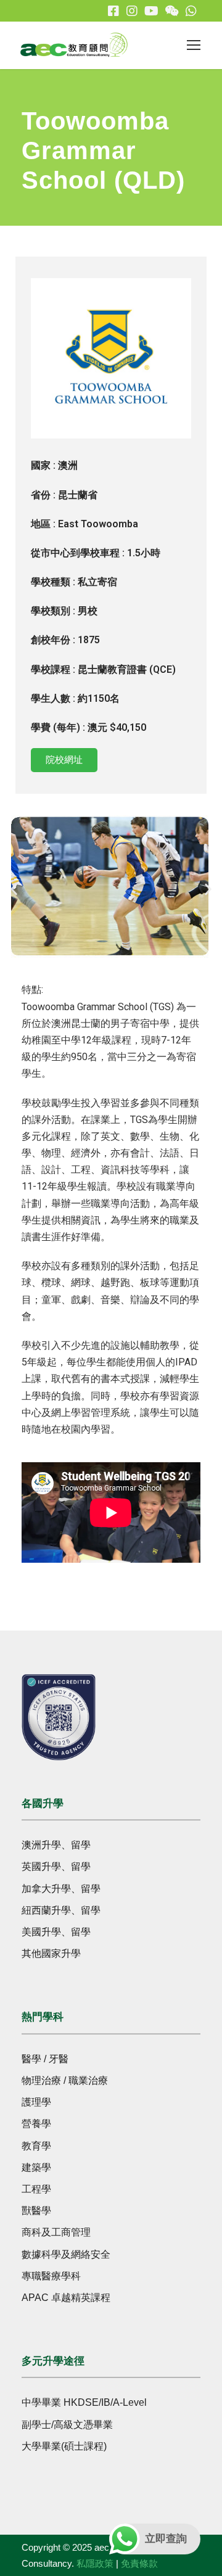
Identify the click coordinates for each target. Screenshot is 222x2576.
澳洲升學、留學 (56, 1845)
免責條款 (139, 2563)
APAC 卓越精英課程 (66, 2298)
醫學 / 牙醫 (45, 2059)
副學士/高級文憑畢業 (67, 2425)
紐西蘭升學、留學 (61, 1910)
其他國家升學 (51, 1953)
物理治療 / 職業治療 (65, 2080)
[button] (14, 889)
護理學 (36, 2102)
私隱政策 (95, 2563)
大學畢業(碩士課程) (64, 2446)
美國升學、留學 (56, 1932)
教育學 (36, 2146)
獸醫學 (36, 2211)
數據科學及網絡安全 (66, 2254)
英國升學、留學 (56, 1866)
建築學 (36, 2167)
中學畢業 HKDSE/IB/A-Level (84, 2402)
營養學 (36, 2124)
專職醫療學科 (51, 2276)
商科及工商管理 (56, 2232)
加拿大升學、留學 (61, 1889)
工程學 (36, 2189)
